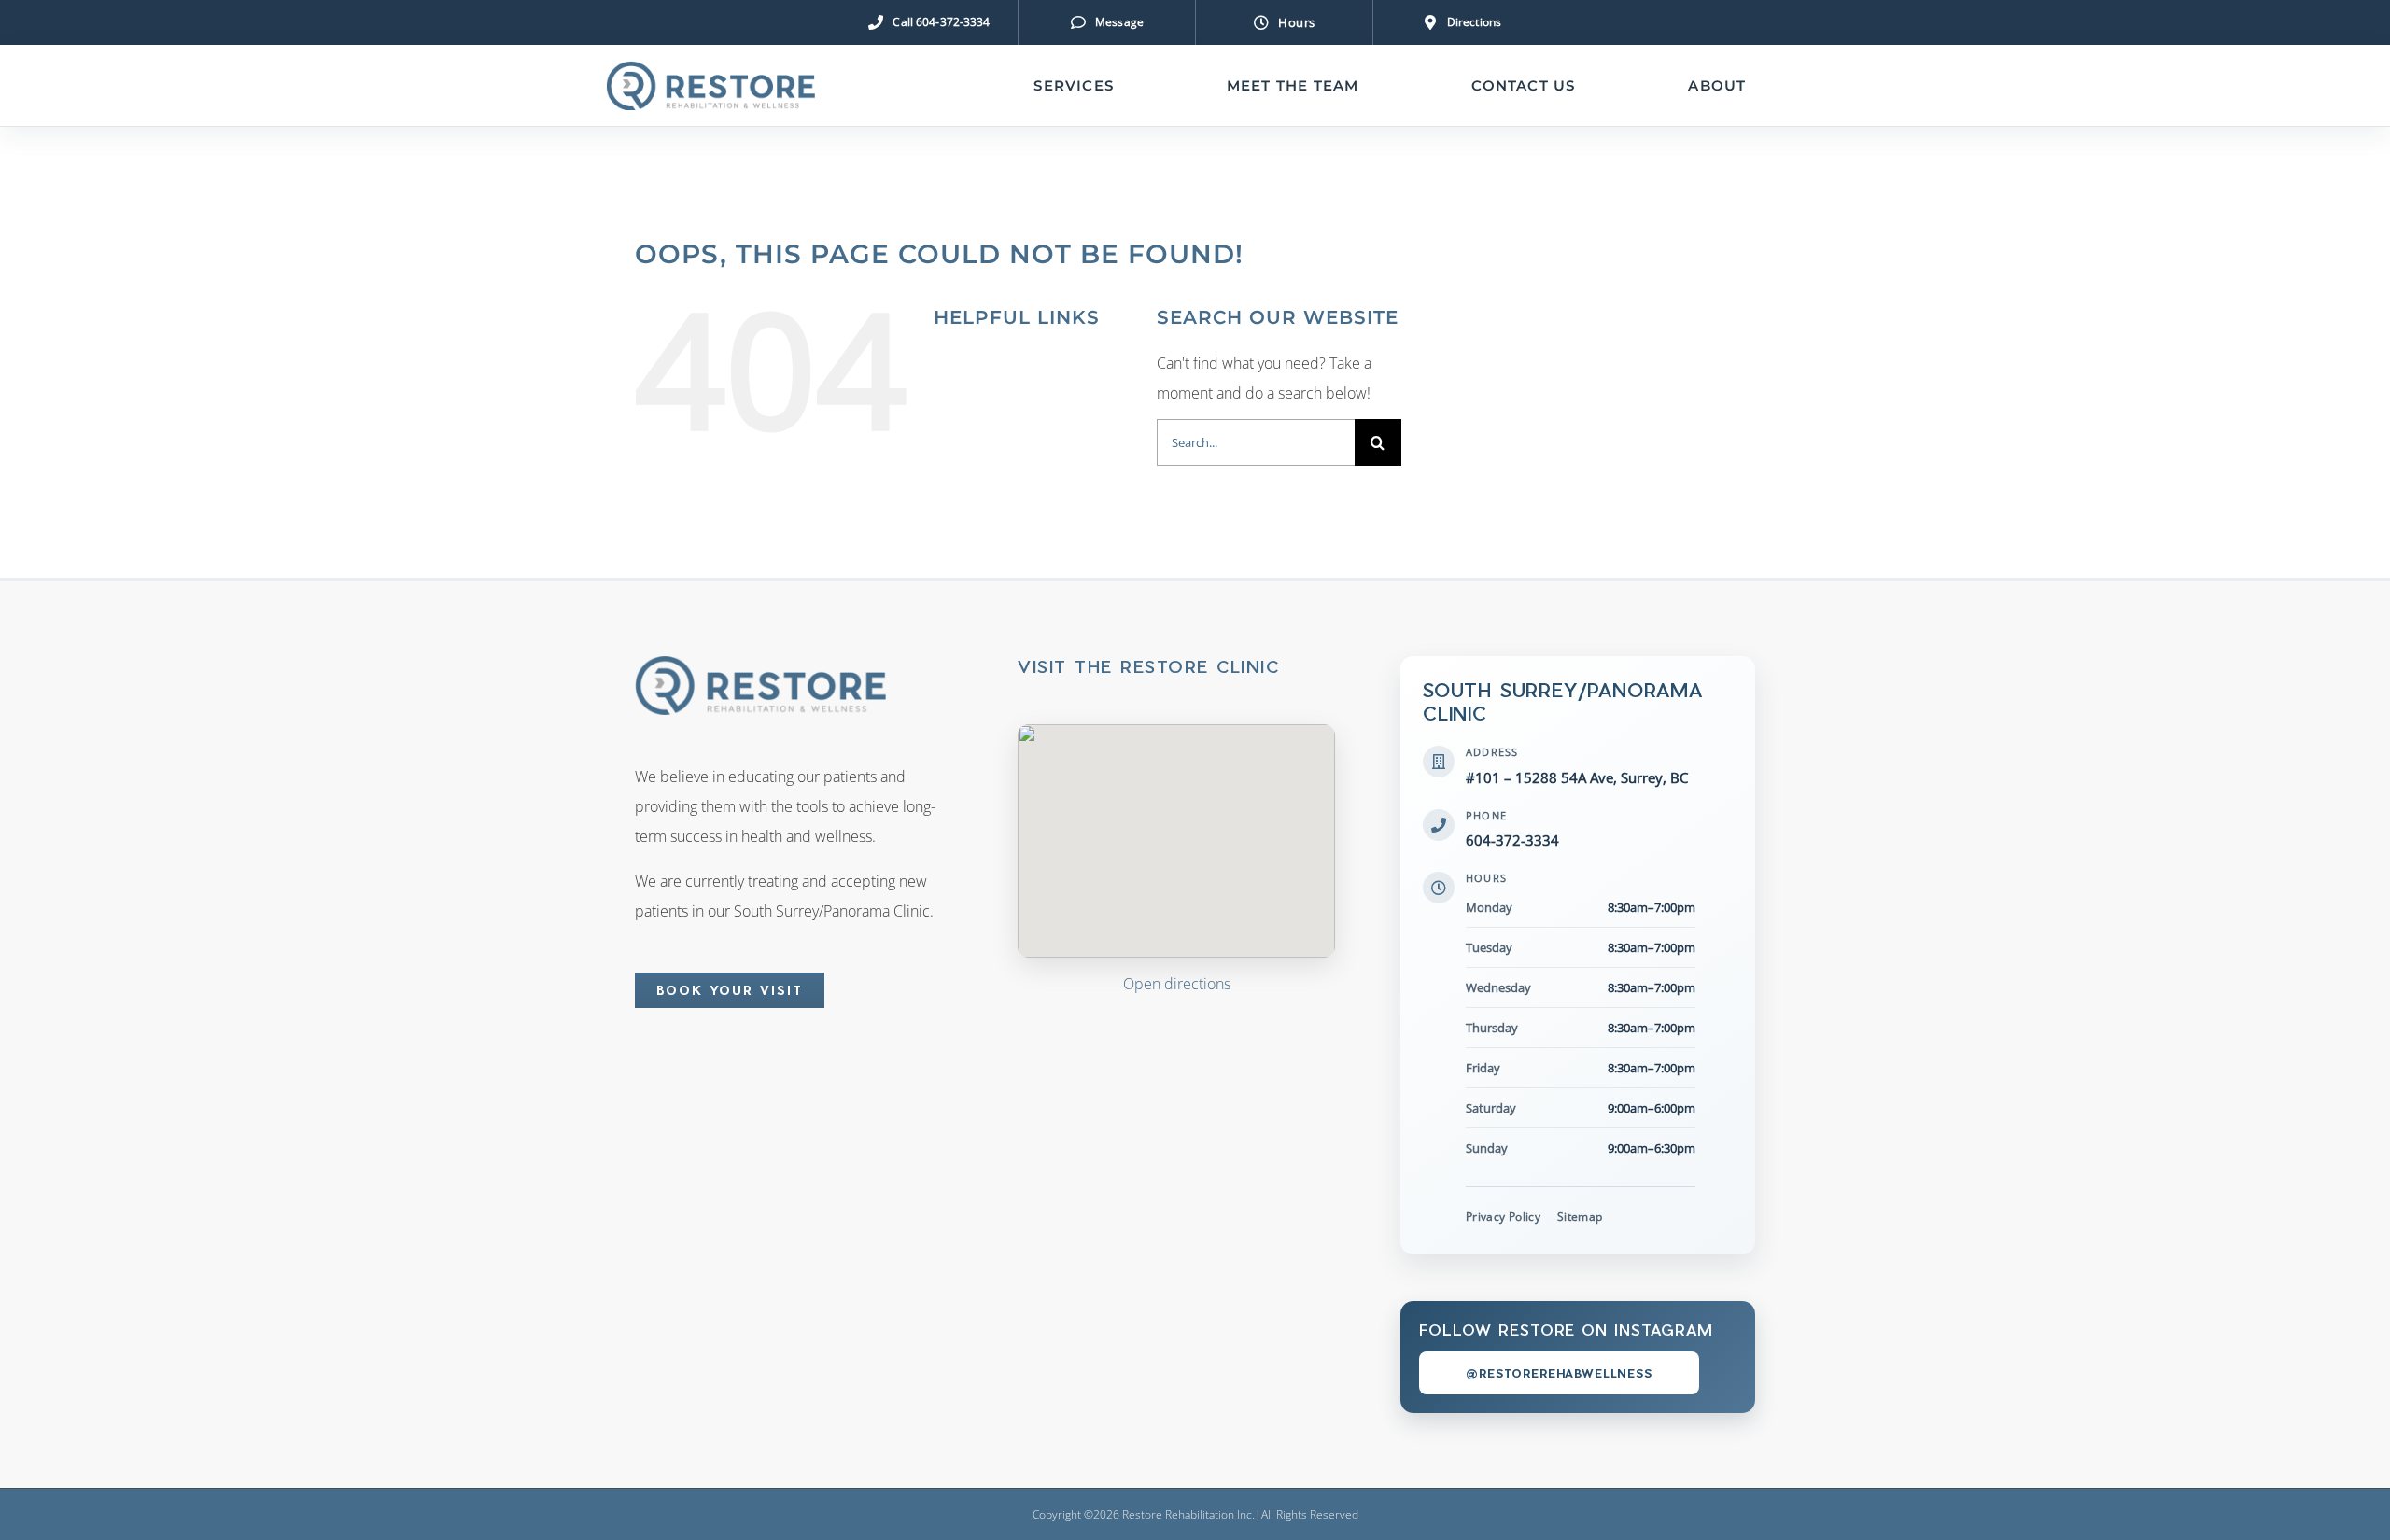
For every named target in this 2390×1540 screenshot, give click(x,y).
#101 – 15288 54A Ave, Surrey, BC (1577, 777)
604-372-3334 (1512, 840)
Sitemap (1580, 1217)
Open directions (1177, 984)
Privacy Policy (1503, 1217)
